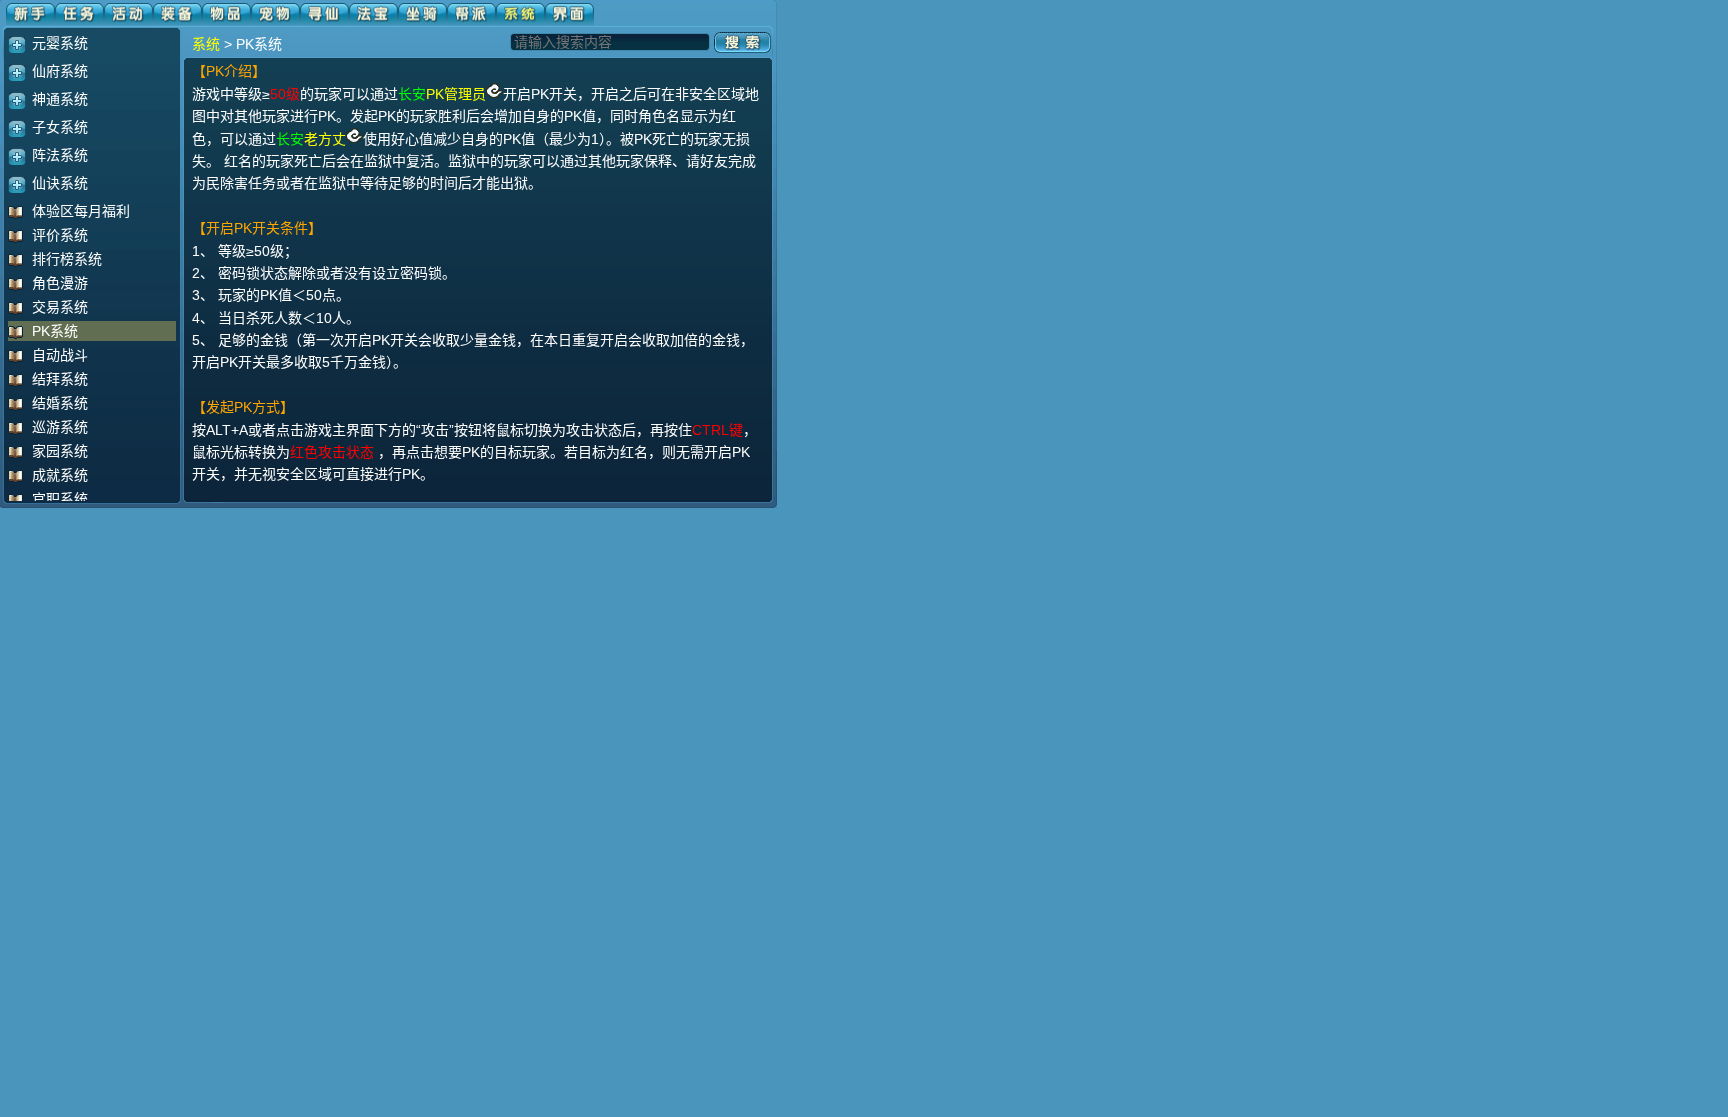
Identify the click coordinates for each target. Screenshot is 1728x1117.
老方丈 (325, 139)
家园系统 (60, 451)
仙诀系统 (60, 183)
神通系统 (60, 99)
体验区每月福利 (81, 211)
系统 (206, 44)
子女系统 (60, 127)
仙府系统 (60, 71)
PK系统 (55, 331)
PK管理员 (456, 94)
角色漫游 (60, 283)
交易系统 (60, 307)
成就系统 (60, 475)
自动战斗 (60, 355)
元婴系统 (60, 43)
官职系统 (60, 499)
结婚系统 (60, 403)
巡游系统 (60, 427)
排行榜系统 (67, 259)
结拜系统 (60, 379)
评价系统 (60, 235)
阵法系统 (60, 155)
